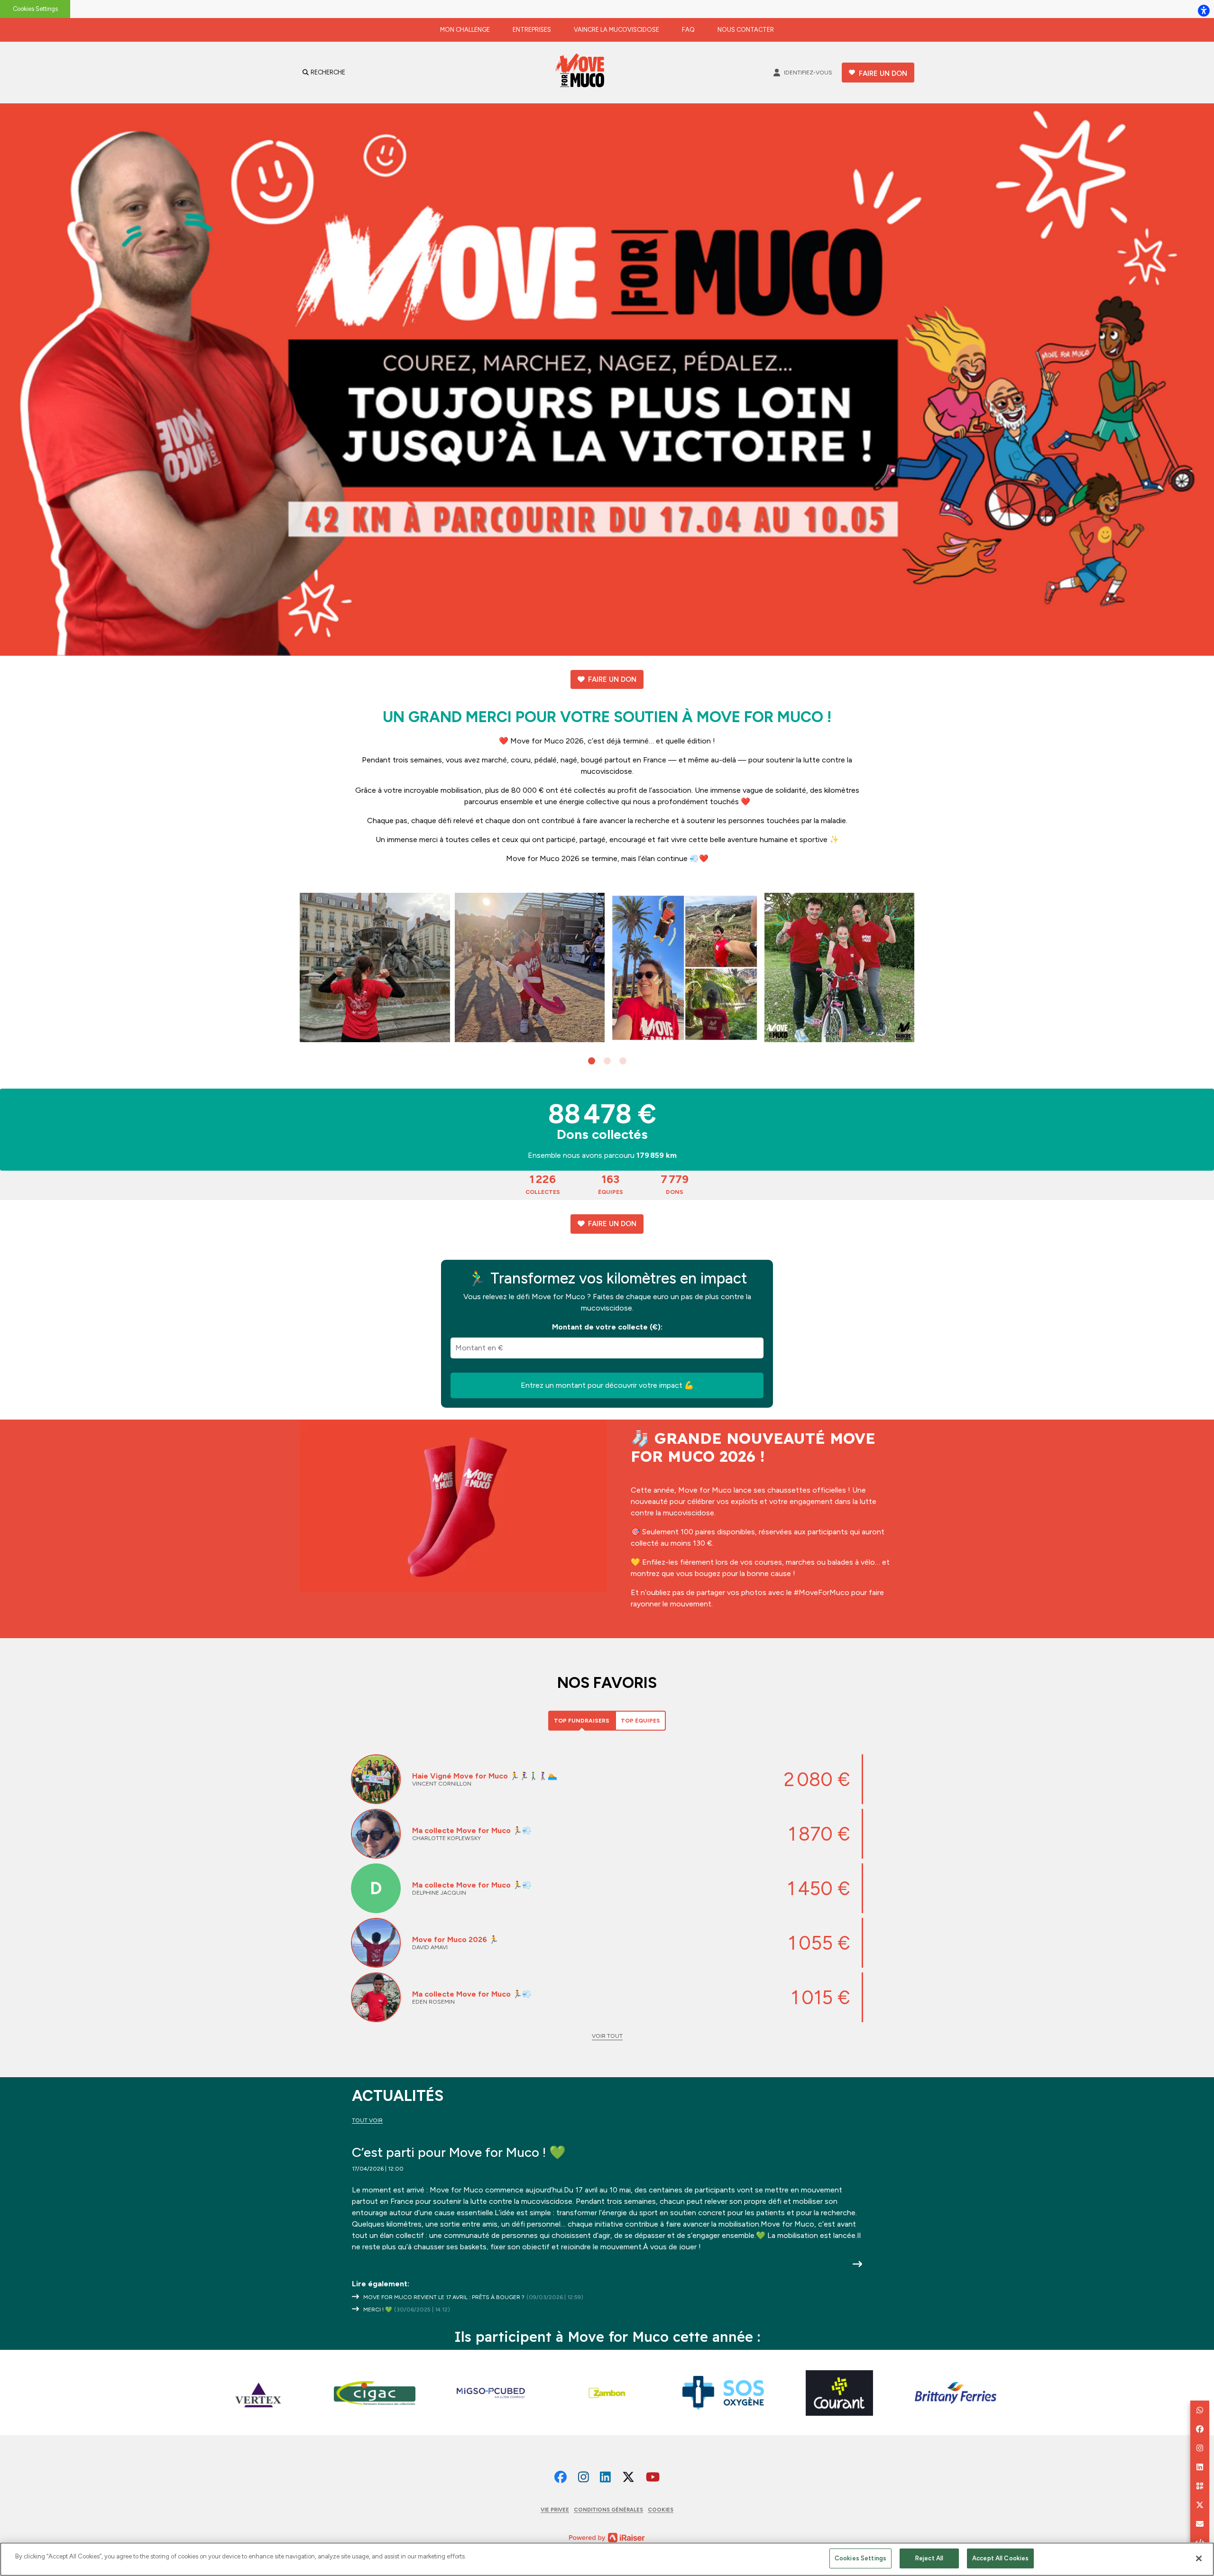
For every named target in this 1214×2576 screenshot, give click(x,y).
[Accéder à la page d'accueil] (582, 73)
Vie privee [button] (555, 2510)
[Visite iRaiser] (607, 2537)
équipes (611, 1184)
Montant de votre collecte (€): (607, 1327)
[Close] (1199, 2558)
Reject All (929, 2558)
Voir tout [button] (607, 2036)
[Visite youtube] (653, 2477)
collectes (543, 1184)
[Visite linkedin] (605, 2477)
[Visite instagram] (584, 2477)
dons (675, 1184)
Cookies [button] (661, 2510)
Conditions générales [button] (608, 2510)
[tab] (582, 1721)
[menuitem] (465, 30)
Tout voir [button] (367, 2120)
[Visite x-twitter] (628, 2477)
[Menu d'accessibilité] (1204, 10)
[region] (607, 2559)
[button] (592, 1061)
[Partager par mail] (1200, 2524)
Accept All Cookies (1000, 2558)
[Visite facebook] (561, 2477)
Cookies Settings (35, 9)
